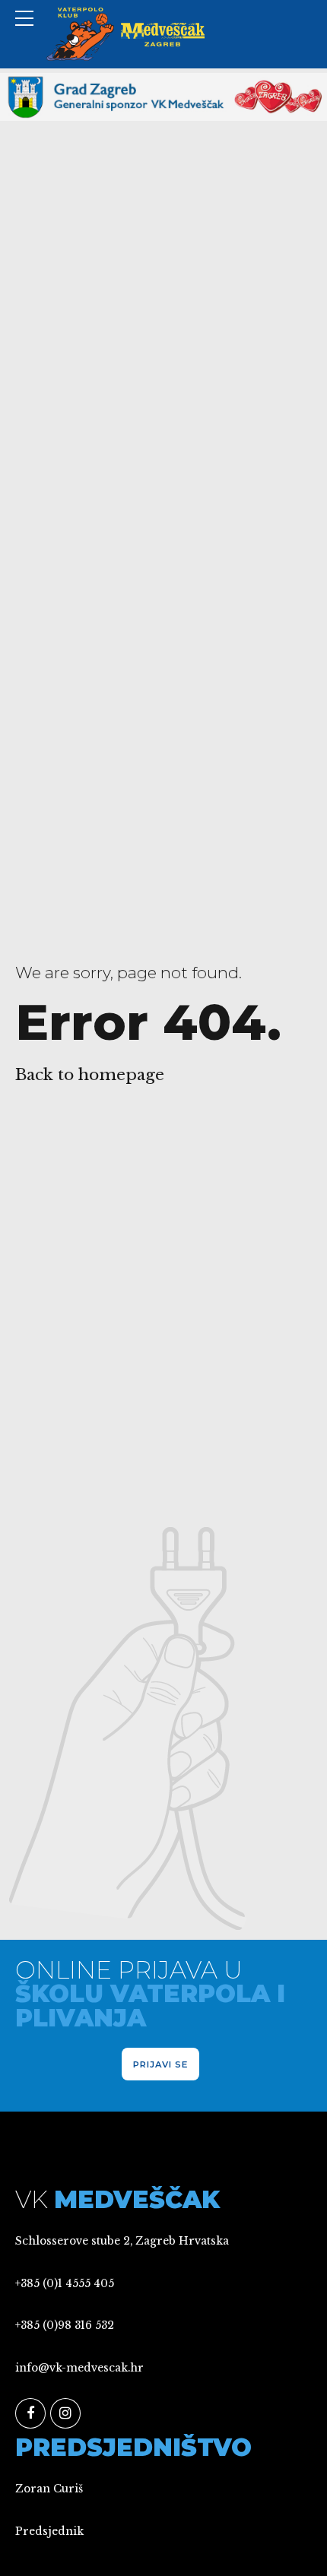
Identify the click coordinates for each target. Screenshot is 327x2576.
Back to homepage (90, 1075)
